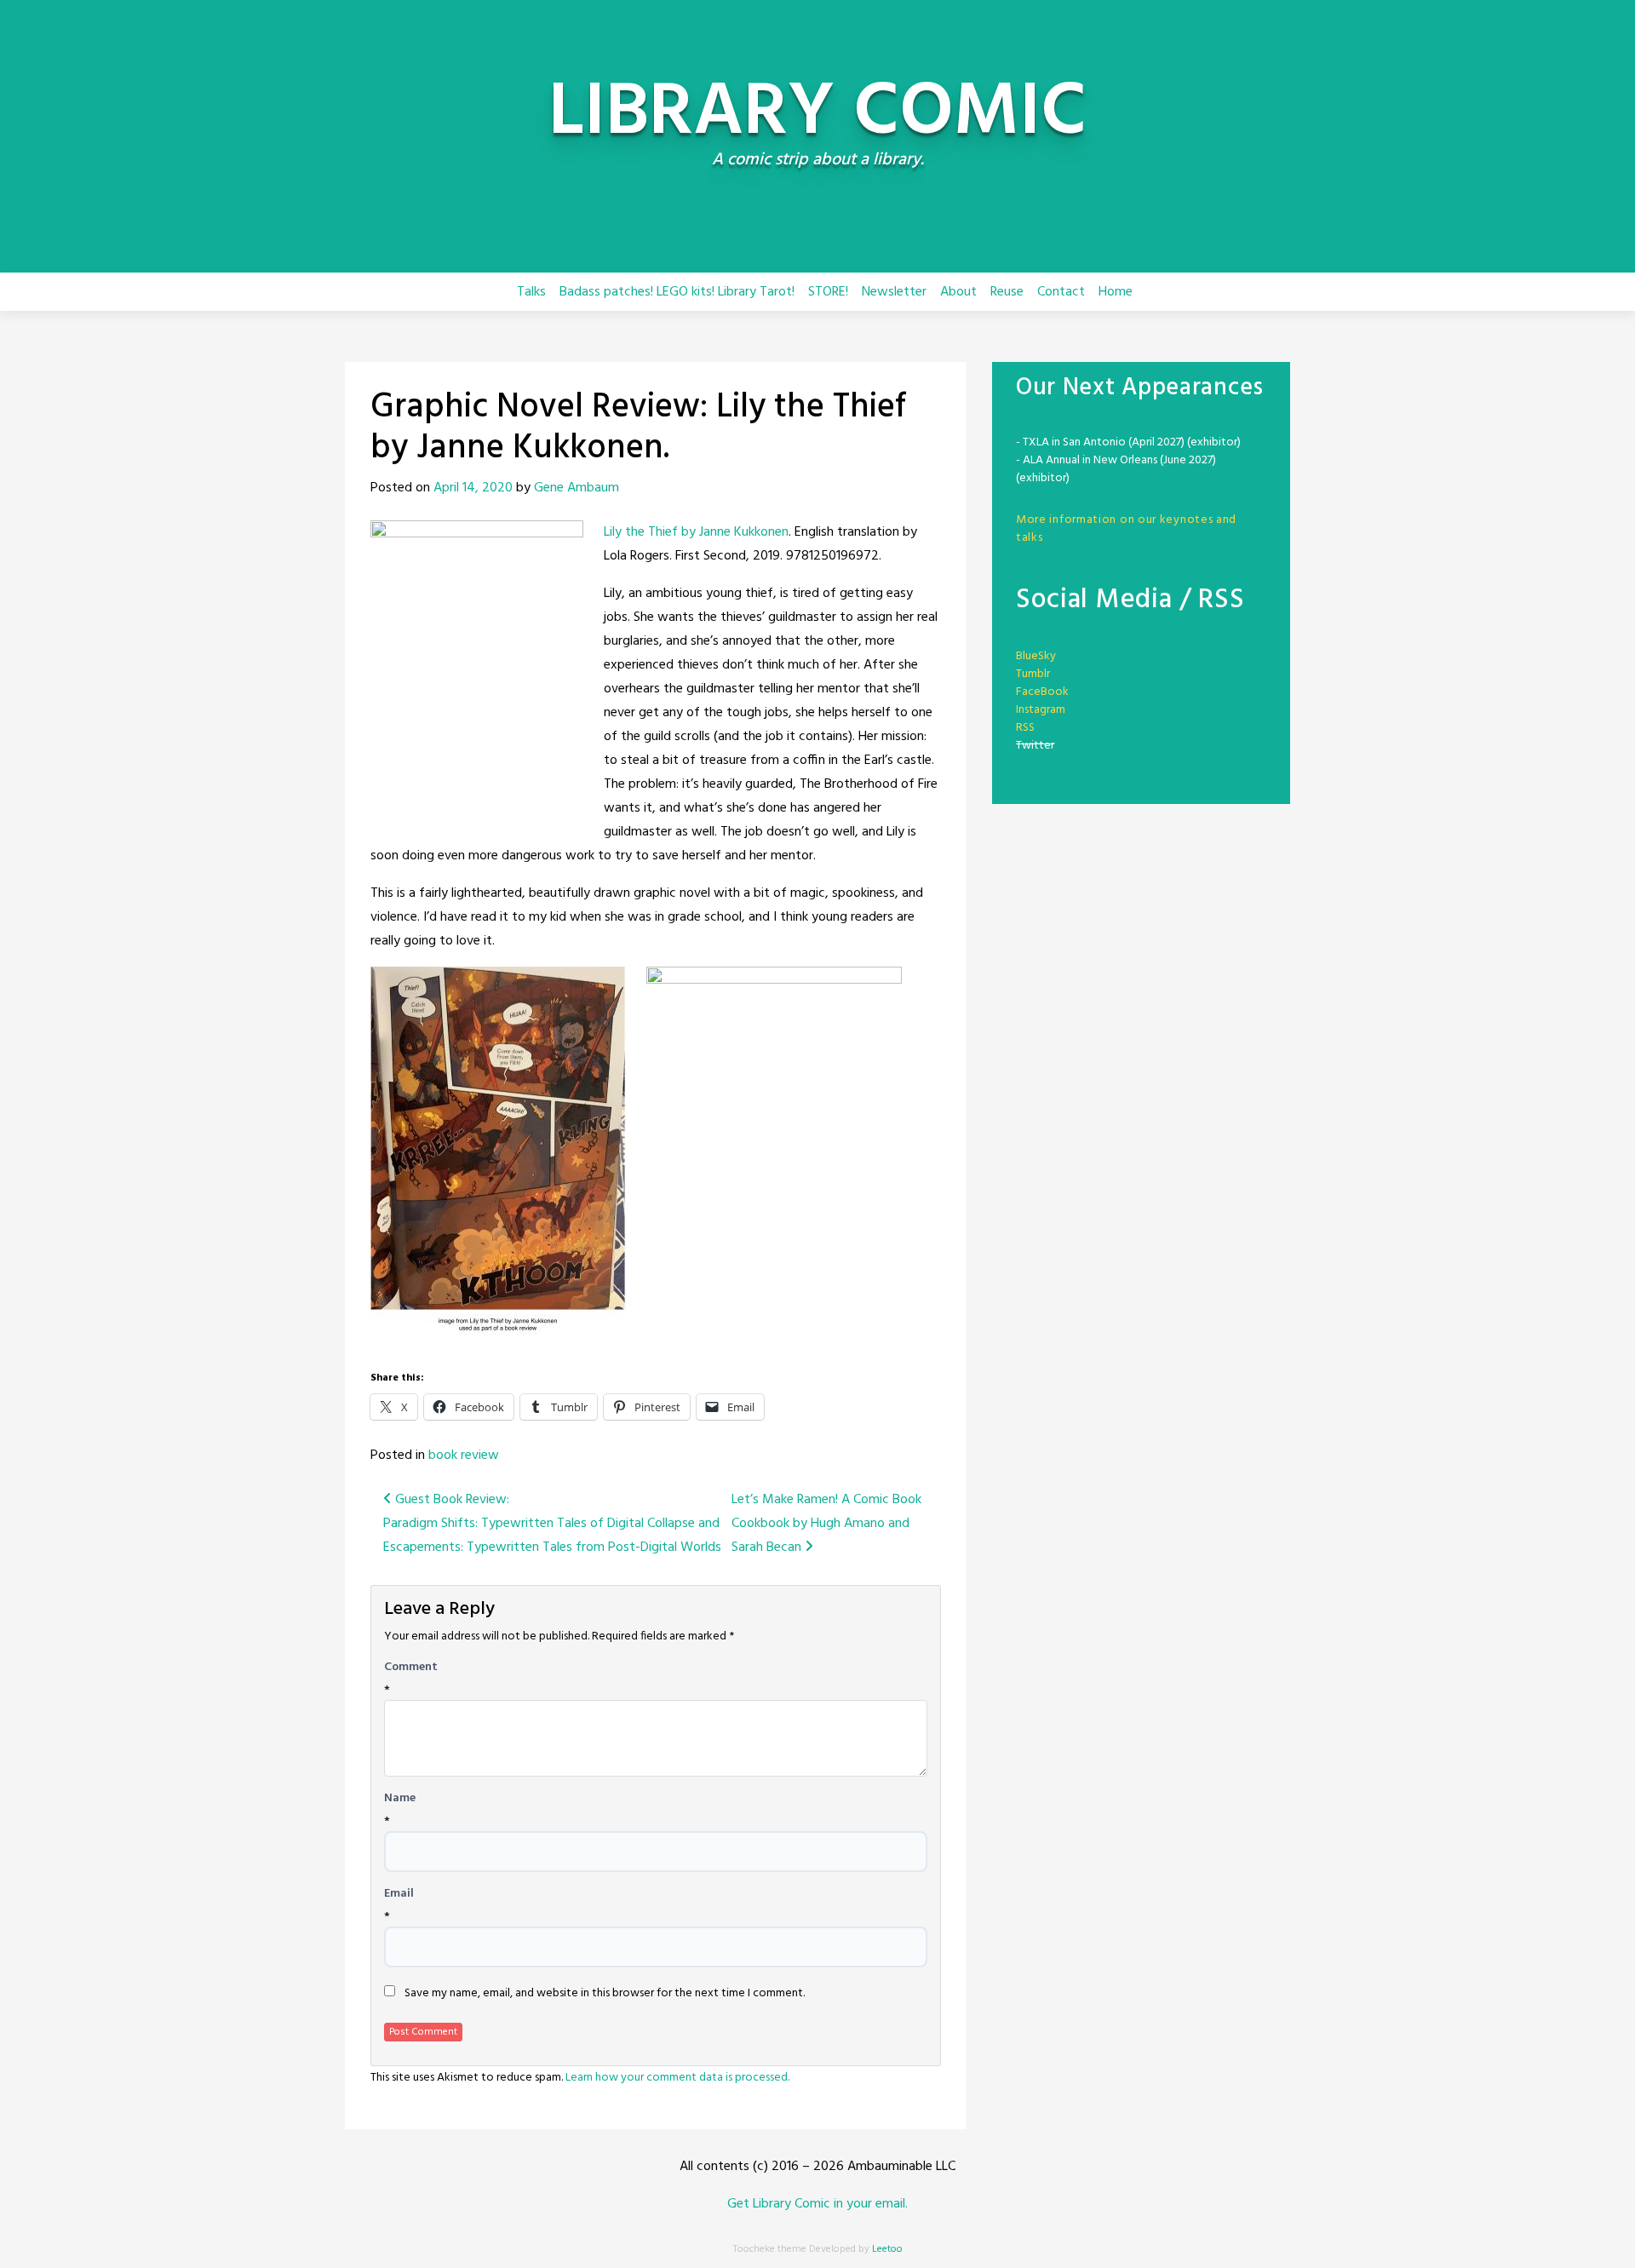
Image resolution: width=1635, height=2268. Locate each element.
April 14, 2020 (473, 488)
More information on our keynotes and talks (1126, 529)
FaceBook (1042, 692)
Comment (411, 1668)
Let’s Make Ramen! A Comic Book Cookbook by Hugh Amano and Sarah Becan (826, 1524)
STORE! (828, 292)
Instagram (1041, 710)
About (958, 292)
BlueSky (1036, 656)
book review (464, 1456)
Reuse (1007, 292)
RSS (1025, 728)
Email (399, 1894)
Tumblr (1033, 674)
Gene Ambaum (577, 488)
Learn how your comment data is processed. (677, 2078)
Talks (531, 292)
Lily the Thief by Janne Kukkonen (696, 532)
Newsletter (894, 292)
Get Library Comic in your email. (817, 2204)
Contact (1061, 292)
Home (1116, 292)
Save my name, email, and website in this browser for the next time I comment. (605, 1994)
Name (400, 1799)
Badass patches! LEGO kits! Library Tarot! (677, 292)
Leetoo (887, 2249)
